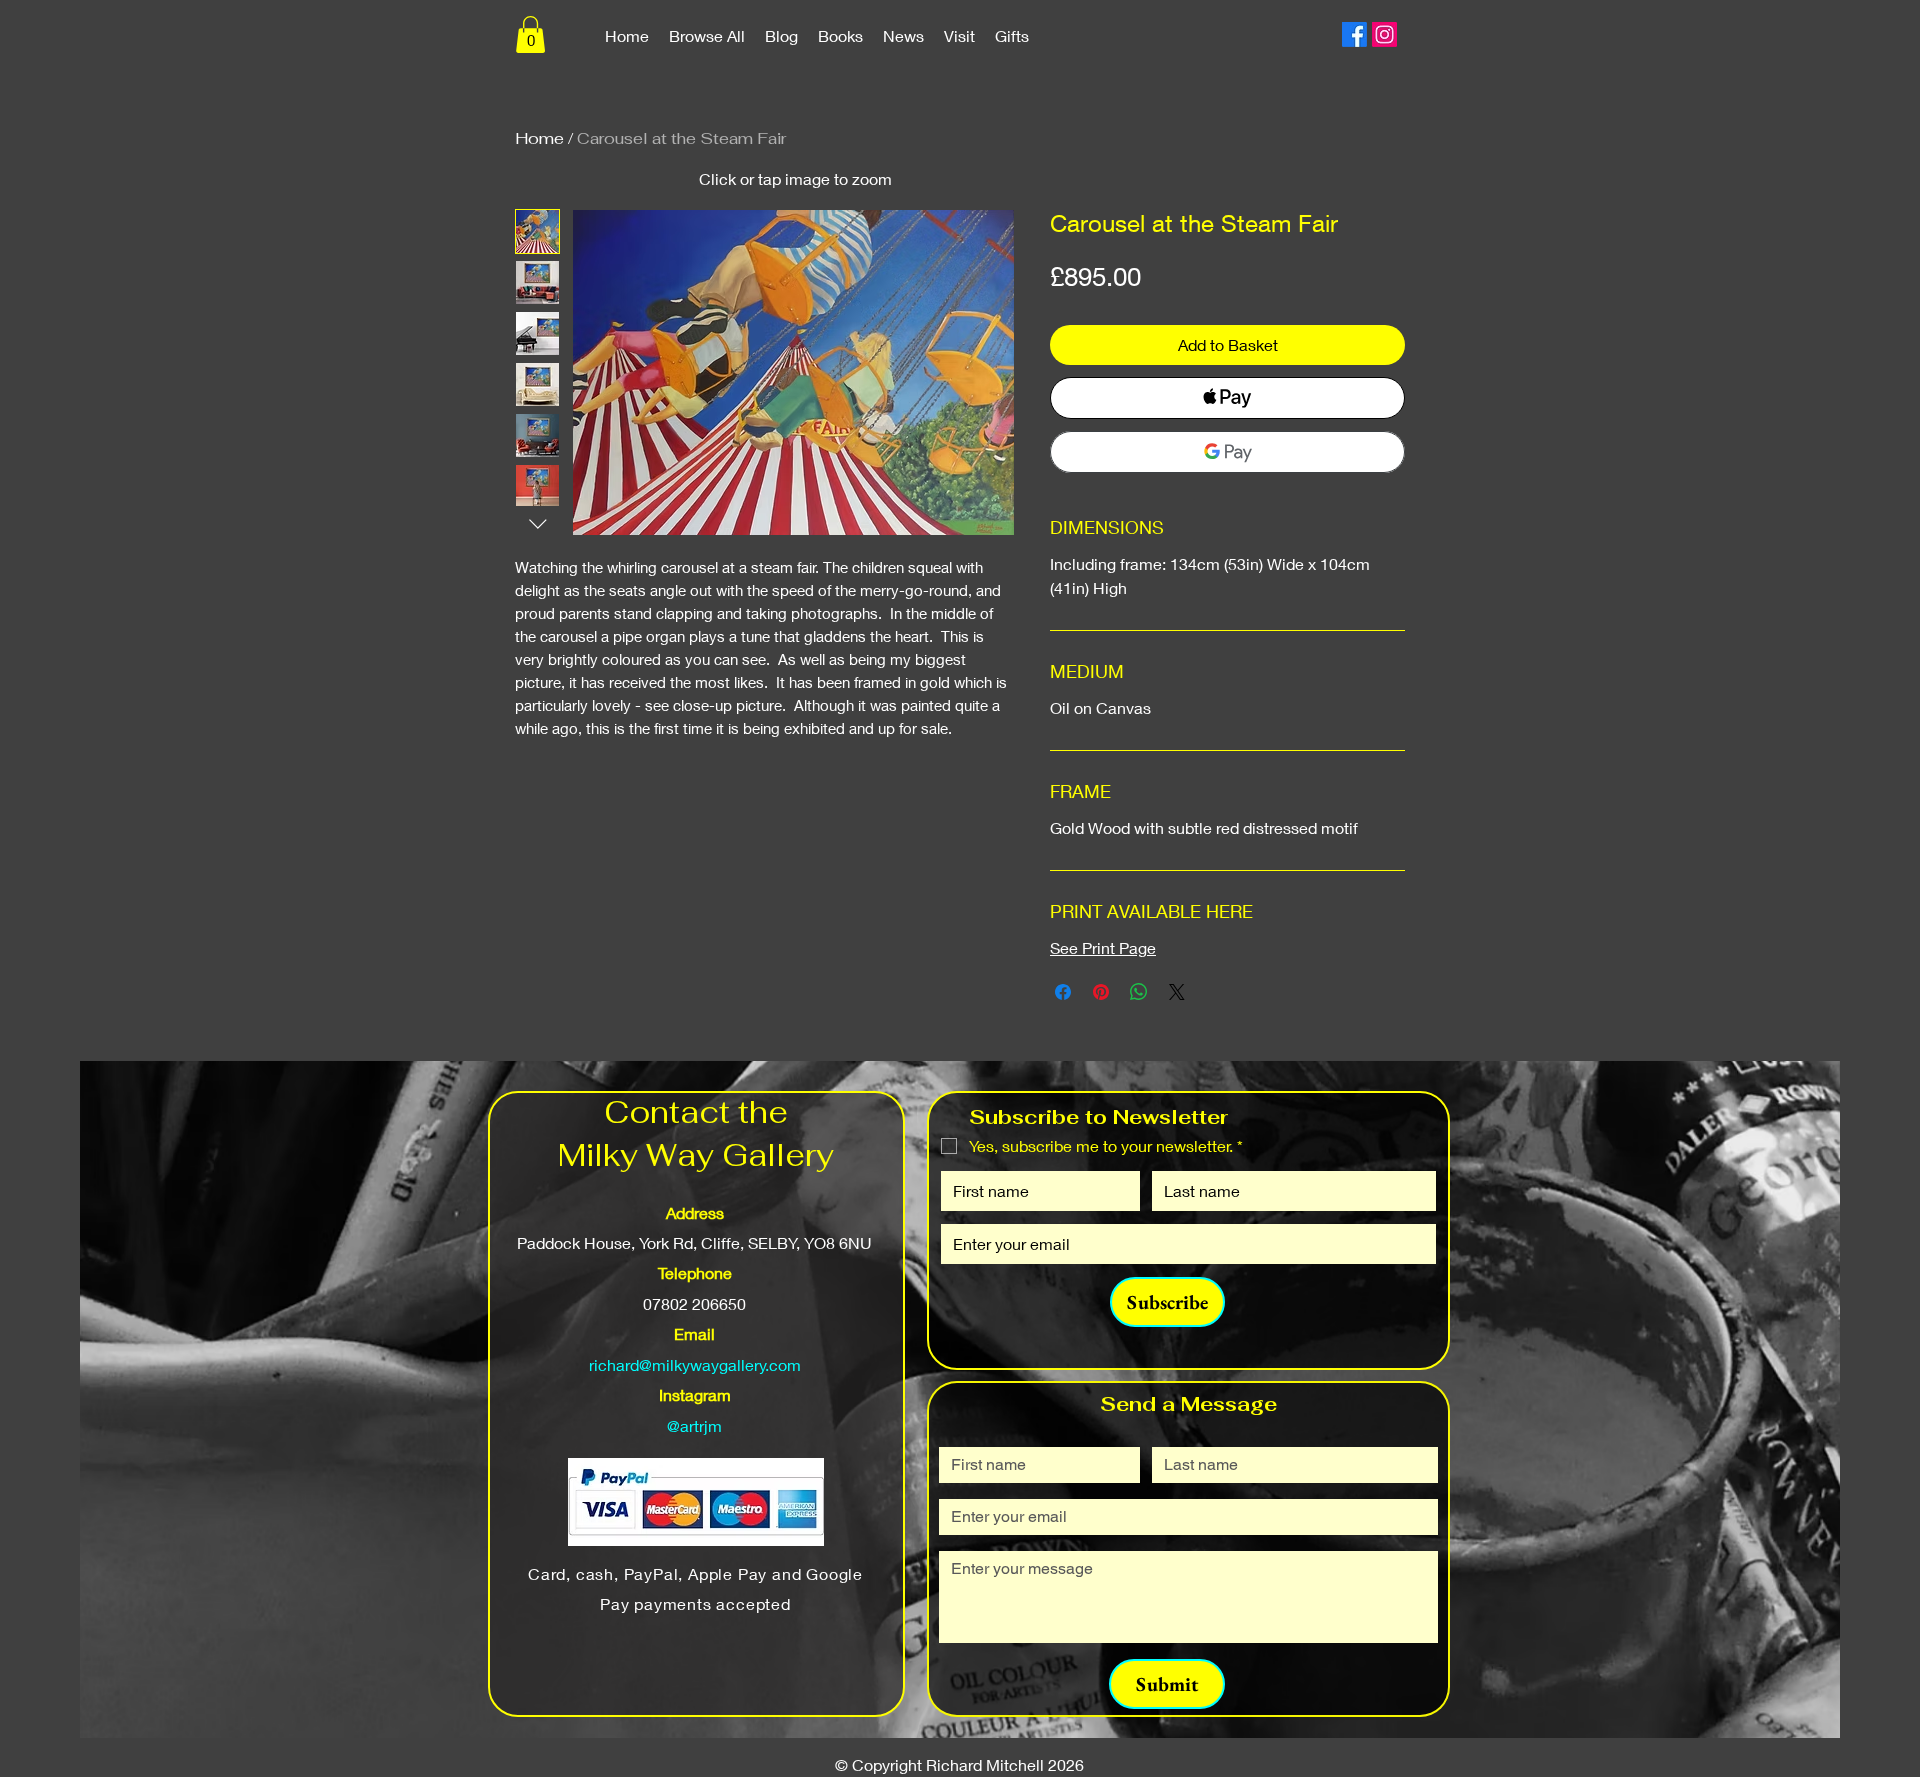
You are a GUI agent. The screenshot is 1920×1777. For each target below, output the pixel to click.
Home (539, 138)
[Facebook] (1354, 34)
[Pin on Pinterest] (1101, 992)
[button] (530, 34)
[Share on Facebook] (1063, 992)
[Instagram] (1384, 34)
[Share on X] (1177, 992)
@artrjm (694, 1425)
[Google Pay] (1227, 452)
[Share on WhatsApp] (1139, 992)
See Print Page (1103, 947)
